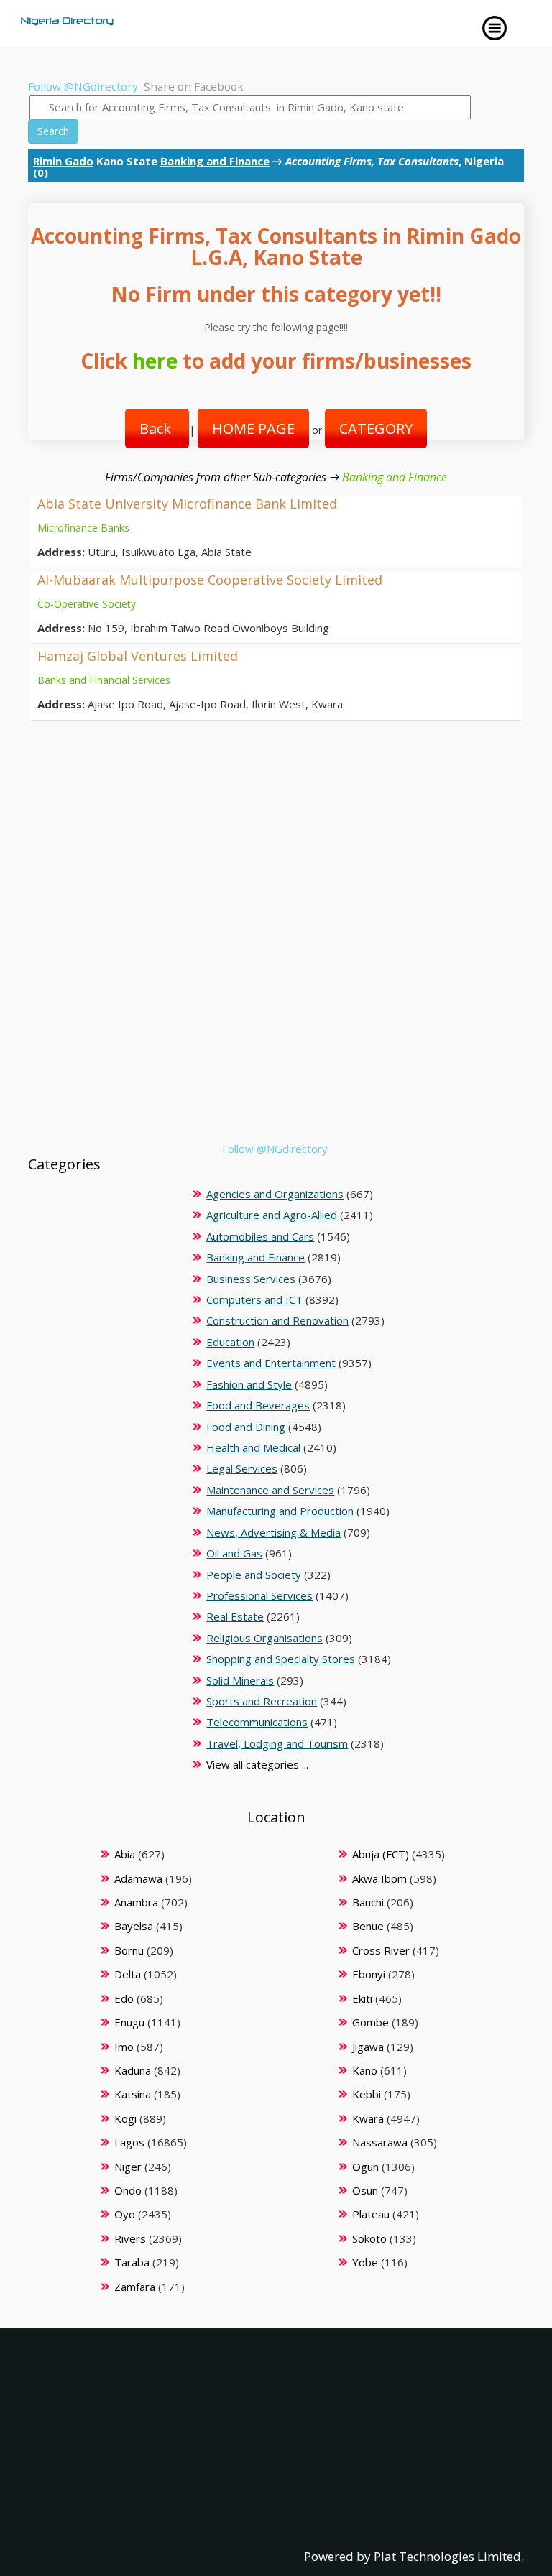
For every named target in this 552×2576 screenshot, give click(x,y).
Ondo (128, 2190)
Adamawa (138, 1878)
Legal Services (242, 1468)
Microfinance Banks (83, 528)
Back (157, 428)
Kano (365, 2070)
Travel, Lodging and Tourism (277, 1743)
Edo (124, 1998)
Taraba (132, 2262)
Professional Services (259, 1595)
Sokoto (369, 2238)
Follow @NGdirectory (83, 86)
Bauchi (368, 1902)
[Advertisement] (271, 1041)
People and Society (254, 1575)
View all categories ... (257, 1764)
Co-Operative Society (87, 604)
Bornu (129, 1950)
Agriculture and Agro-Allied (272, 1215)
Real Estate (235, 1616)
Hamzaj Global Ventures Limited (138, 656)
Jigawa (368, 2047)
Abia (125, 1854)
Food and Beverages (258, 1405)
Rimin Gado (63, 161)
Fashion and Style (249, 1384)
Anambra (136, 1902)
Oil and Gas (234, 1553)
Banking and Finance (215, 161)
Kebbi (367, 2094)
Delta (128, 1974)
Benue (368, 1926)
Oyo (125, 2214)
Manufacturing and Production (280, 1511)
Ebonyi (369, 1974)
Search (53, 131)
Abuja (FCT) (381, 1854)
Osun (365, 2190)
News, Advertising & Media (273, 1532)
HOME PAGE (253, 428)
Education (230, 1342)
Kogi (125, 2118)
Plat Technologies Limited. (449, 2556)
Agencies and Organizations (275, 1194)
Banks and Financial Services (104, 680)
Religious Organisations (264, 1638)
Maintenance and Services (270, 1490)
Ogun (365, 2167)
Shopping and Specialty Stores (281, 1659)
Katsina (133, 2094)
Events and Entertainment (271, 1363)
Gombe (371, 2022)
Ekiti (362, 1998)
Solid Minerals (240, 1680)
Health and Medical (253, 1447)
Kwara (368, 2118)
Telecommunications (257, 1722)
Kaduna (133, 2070)
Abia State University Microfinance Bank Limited (187, 504)
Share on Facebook (194, 86)
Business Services (251, 1279)
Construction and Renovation (277, 1320)
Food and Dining (246, 1427)
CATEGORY (376, 428)
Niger (128, 2167)
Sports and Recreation (262, 1701)
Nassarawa (380, 2142)
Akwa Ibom (379, 1878)
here (155, 361)
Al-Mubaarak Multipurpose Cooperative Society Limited (210, 580)
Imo (124, 2047)
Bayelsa (134, 1926)
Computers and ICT (254, 1299)
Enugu (129, 2022)
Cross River (381, 1950)
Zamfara (135, 2287)
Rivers (130, 2238)
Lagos (129, 2142)
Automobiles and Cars (260, 1236)
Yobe (365, 2262)
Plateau (371, 2214)
